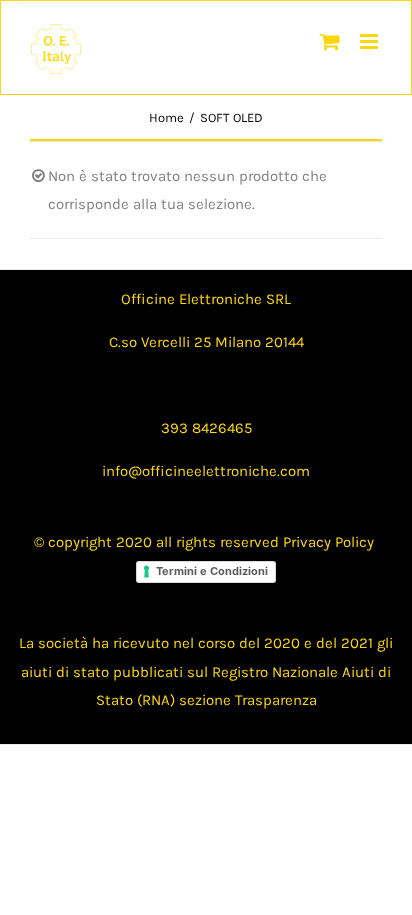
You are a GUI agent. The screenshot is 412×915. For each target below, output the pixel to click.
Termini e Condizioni (212, 571)
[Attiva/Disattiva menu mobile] (370, 41)
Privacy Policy (328, 542)
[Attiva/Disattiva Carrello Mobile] (330, 41)
